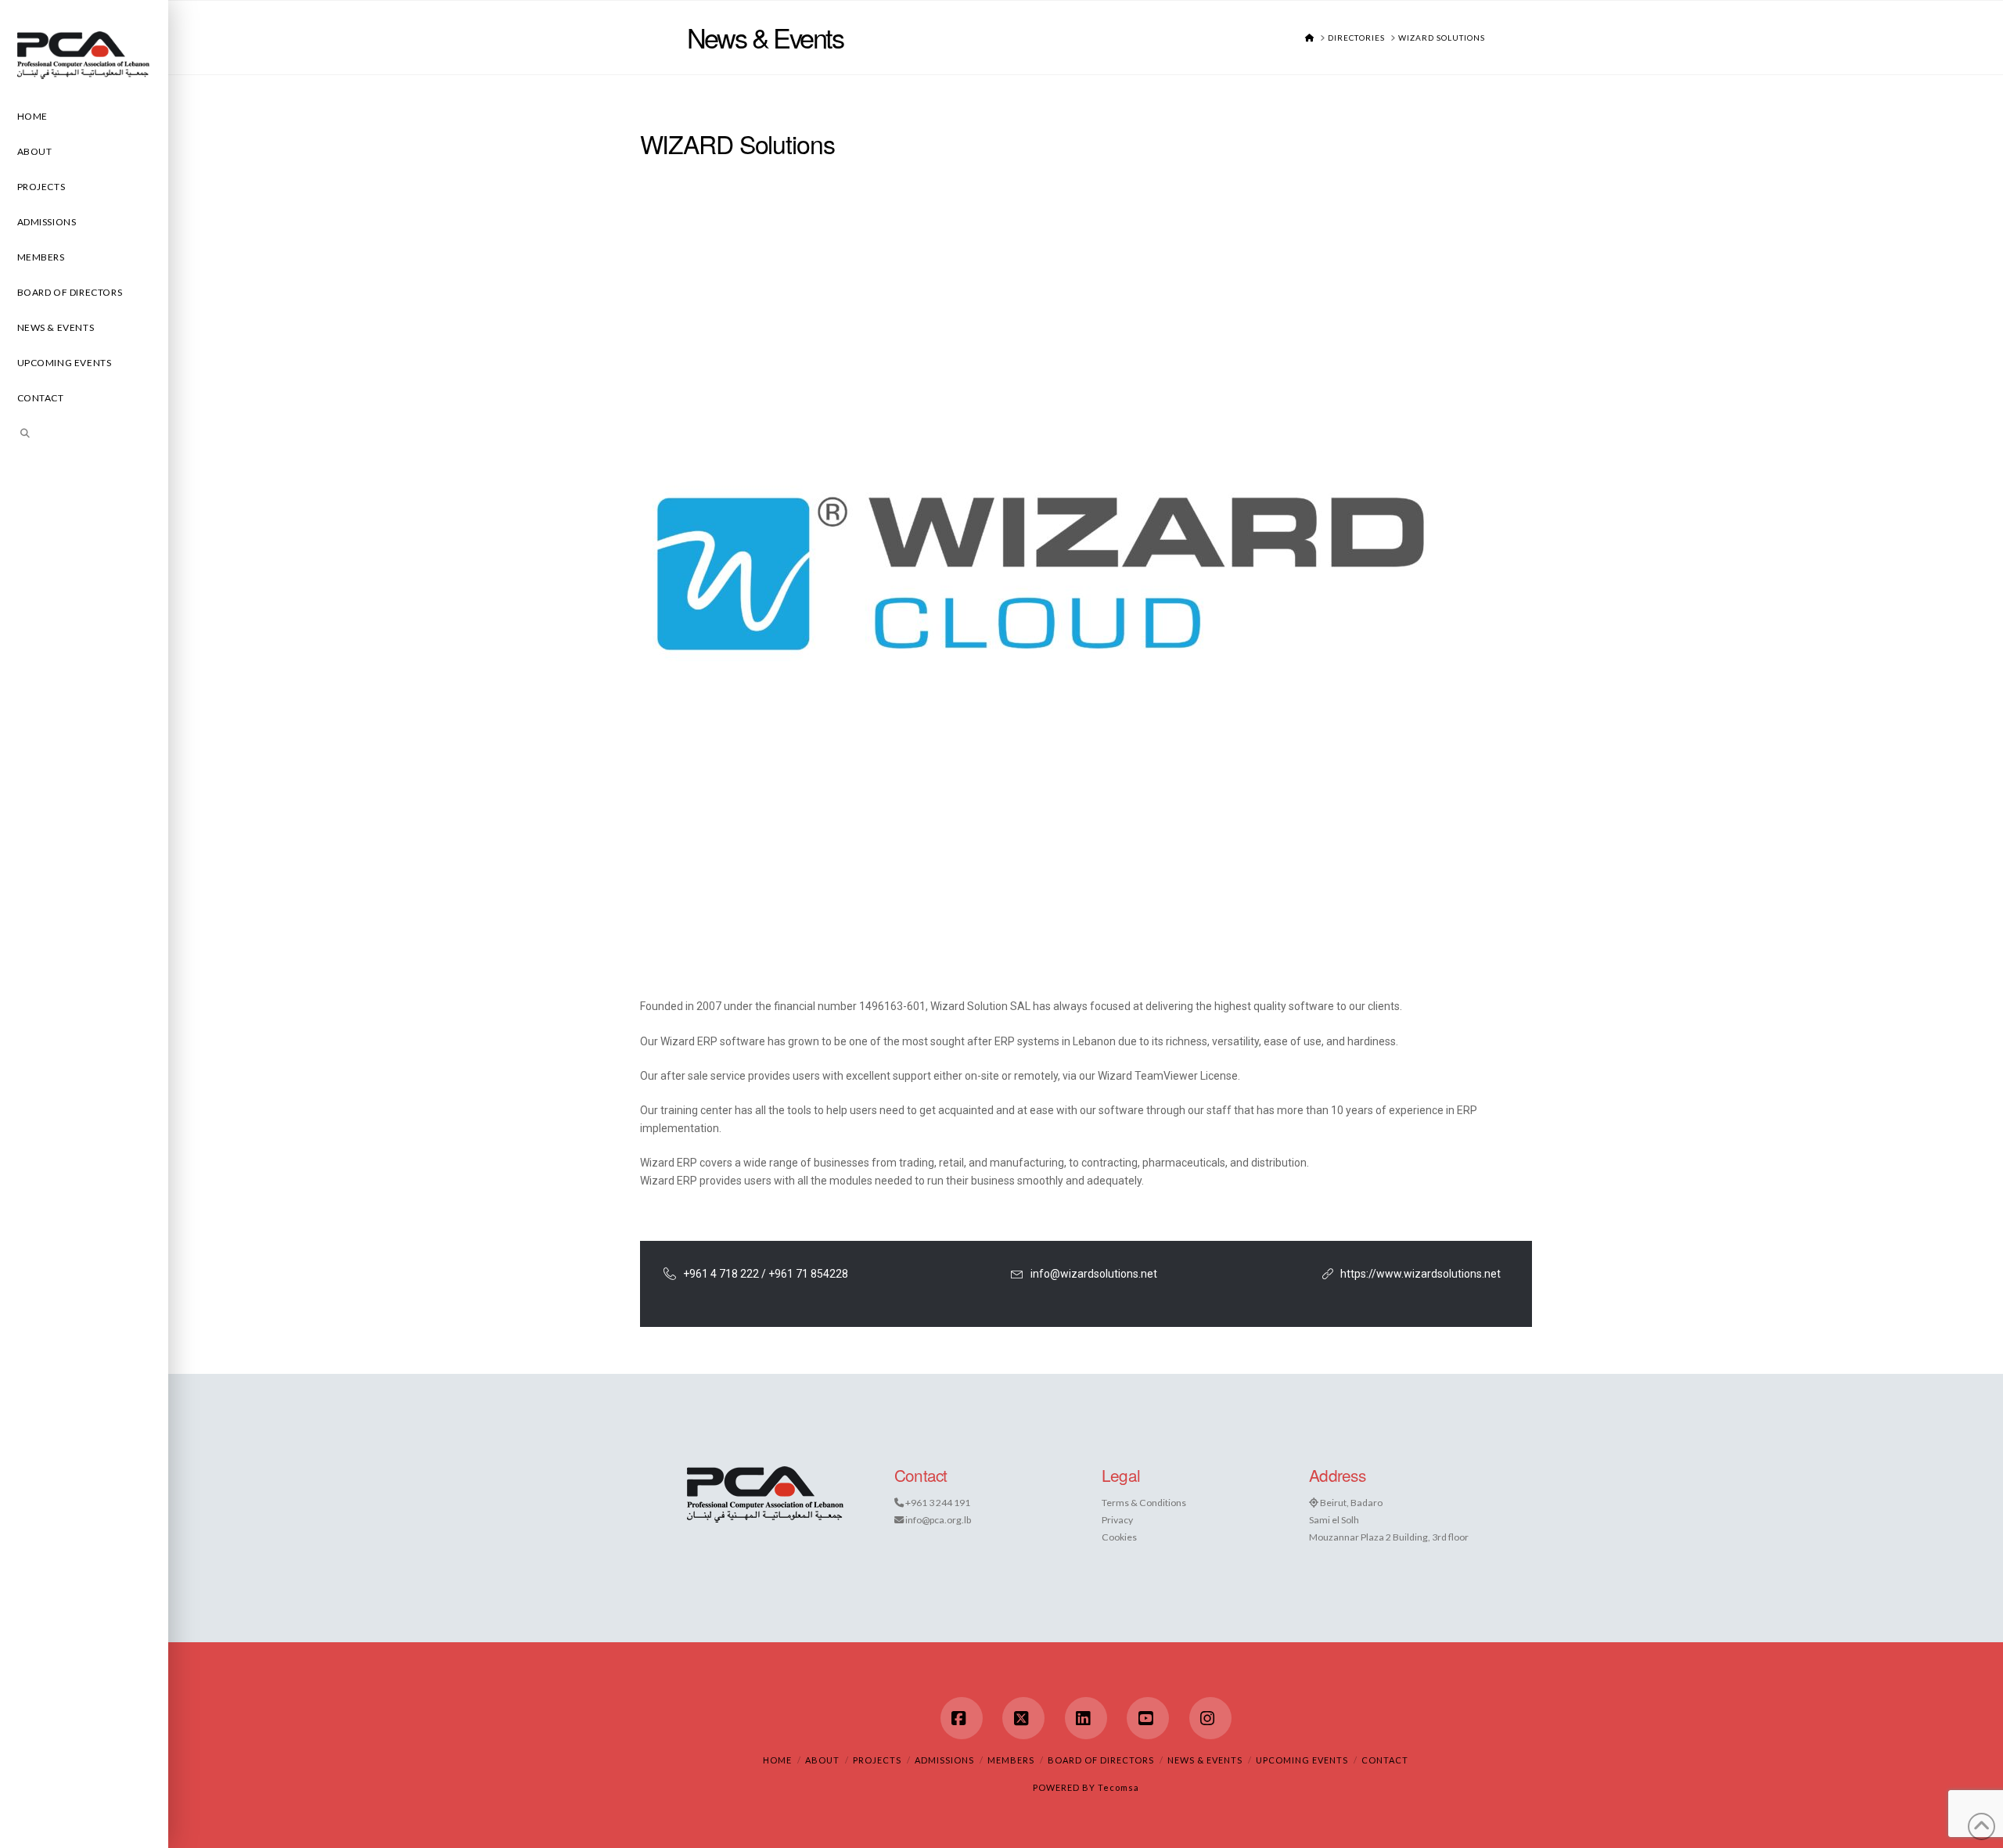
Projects (877, 1760)
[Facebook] (962, 1718)
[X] (1023, 1718)
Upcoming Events (1302, 1760)
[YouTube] (1148, 1718)
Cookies (1119, 1537)
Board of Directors (1101, 1760)
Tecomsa (1118, 1787)
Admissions (944, 1760)
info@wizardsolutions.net (1094, 1274)
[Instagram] (1210, 1718)
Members (1011, 1760)
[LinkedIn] (1086, 1718)
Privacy (1117, 1520)
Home (777, 1760)
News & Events (1205, 1760)
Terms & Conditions (1144, 1503)
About (822, 1760)
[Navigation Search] (84, 435)
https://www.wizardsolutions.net (1420, 1274)
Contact (1385, 1760)
